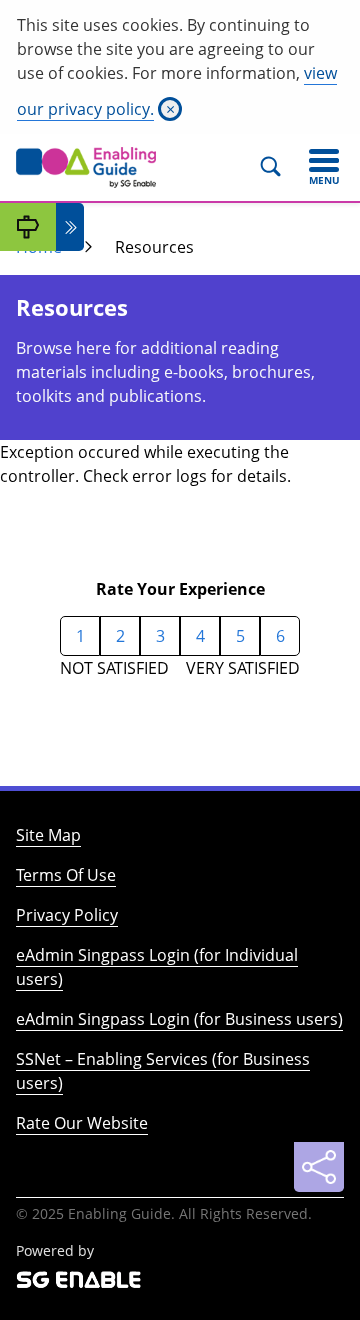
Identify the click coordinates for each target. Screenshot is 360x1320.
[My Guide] (28, 227)
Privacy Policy (67, 915)
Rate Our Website (82, 1123)
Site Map (48, 835)
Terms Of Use (66, 875)
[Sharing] (319, 1167)
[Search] (279, 167)
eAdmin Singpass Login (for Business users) (179, 1019)
